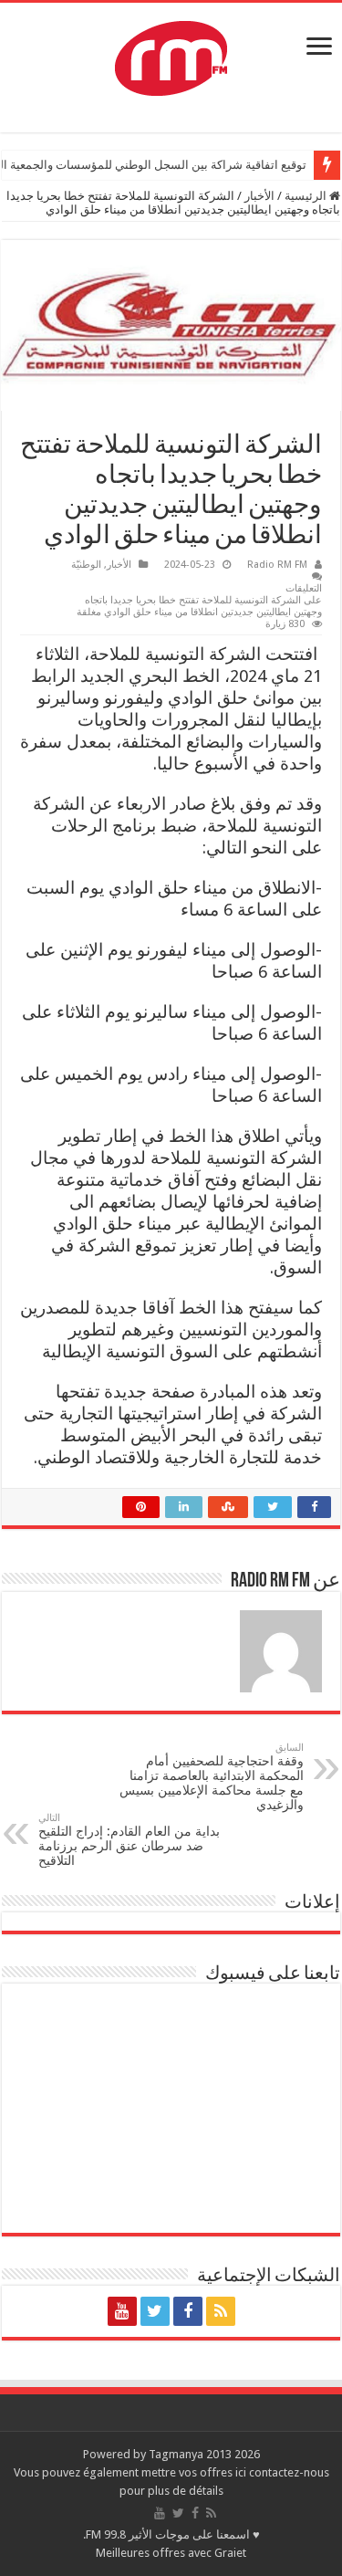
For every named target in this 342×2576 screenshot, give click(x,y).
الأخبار (259, 196)
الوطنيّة (86, 565)
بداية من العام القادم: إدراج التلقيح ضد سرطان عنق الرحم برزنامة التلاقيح (129, 1840)
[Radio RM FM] (171, 55)
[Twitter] (155, 2311)
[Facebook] (188, 2311)
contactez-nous (289, 2472)
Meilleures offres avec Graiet (171, 2553)
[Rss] (221, 2311)
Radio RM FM (277, 565)
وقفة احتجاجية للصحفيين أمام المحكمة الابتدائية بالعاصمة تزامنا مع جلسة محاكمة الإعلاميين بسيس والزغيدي (212, 1777)
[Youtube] (122, 2311)
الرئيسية (307, 196)
